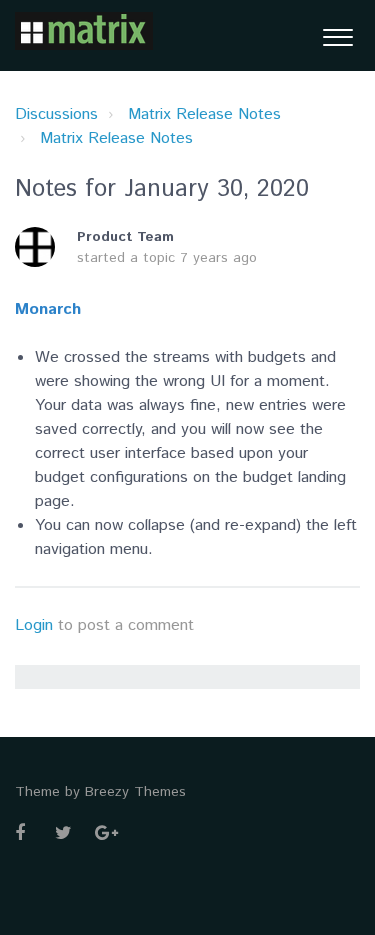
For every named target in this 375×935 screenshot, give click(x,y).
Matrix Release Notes (204, 114)
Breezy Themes (135, 792)
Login (34, 625)
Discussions (56, 114)
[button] (337, 35)
